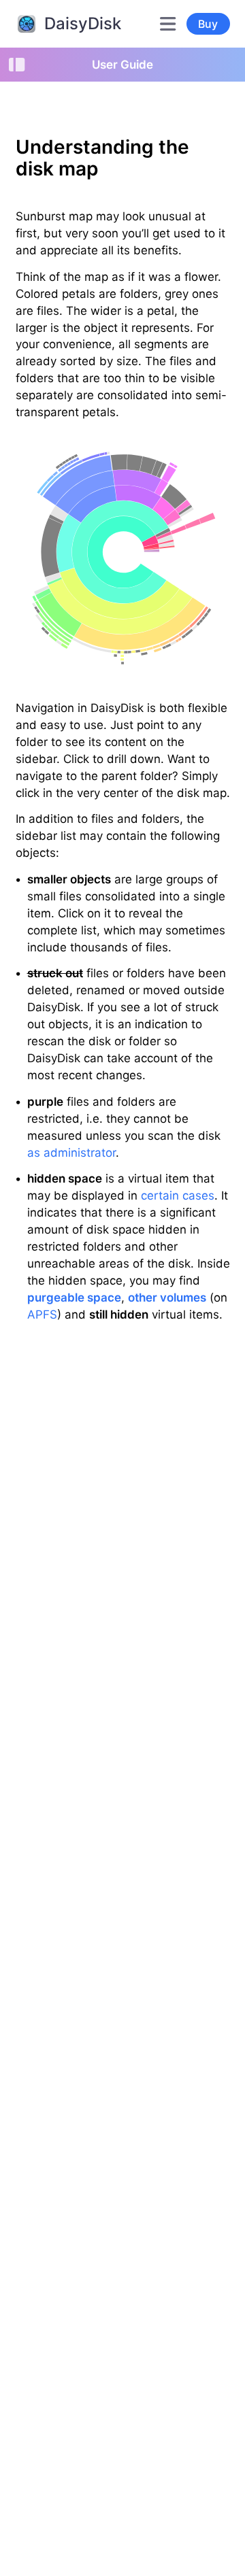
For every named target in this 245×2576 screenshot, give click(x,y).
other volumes (167, 1298)
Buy (208, 24)
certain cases (178, 1196)
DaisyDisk (83, 23)
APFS (42, 1315)
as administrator (71, 1153)
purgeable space (74, 1298)
